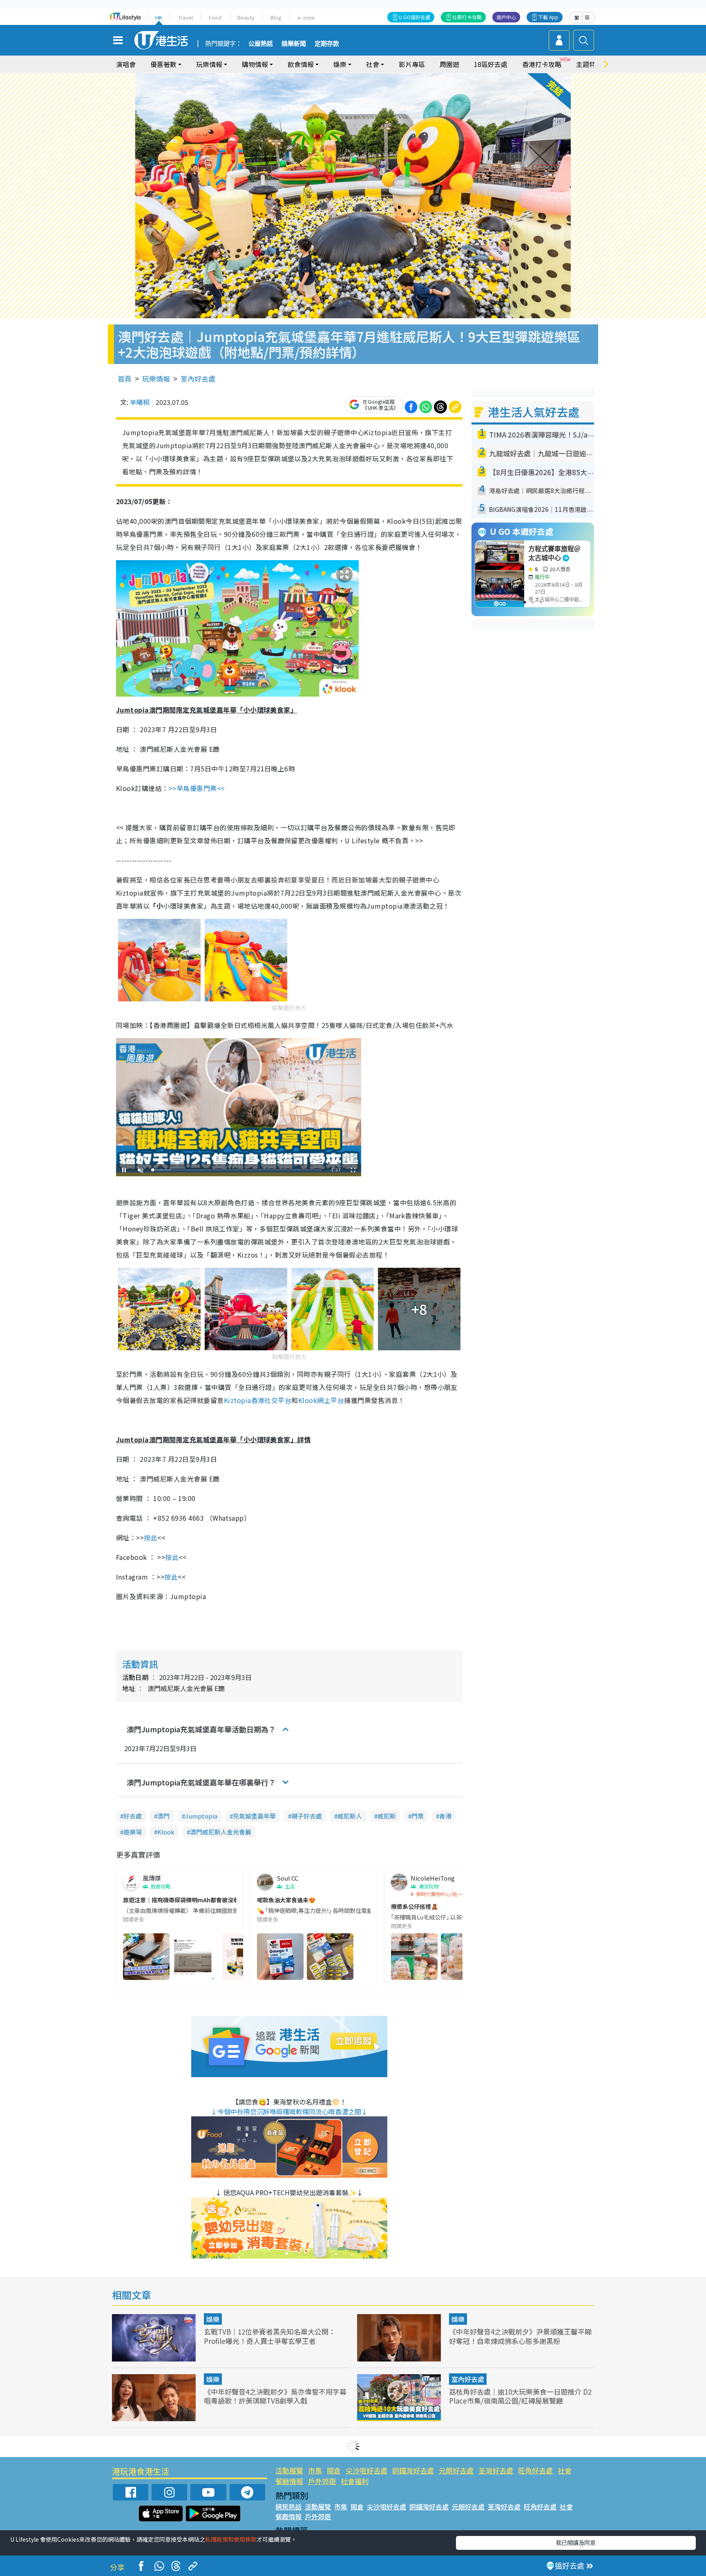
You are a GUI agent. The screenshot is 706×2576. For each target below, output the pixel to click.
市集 (315, 2470)
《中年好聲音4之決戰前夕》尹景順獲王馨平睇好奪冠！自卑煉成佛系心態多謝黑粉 (520, 2336)
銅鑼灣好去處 (413, 2470)
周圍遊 (449, 64)
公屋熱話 (261, 44)
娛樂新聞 (294, 44)
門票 (418, 1816)
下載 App (548, 17)
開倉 (334, 2470)
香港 (445, 1816)
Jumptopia (201, 1816)
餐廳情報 (289, 2481)
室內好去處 (198, 379)
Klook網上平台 (321, 1400)
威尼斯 (387, 1816)
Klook (166, 1832)
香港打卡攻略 (542, 64)
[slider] (237, 1170)
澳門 (163, 1816)
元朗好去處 (456, 2470)
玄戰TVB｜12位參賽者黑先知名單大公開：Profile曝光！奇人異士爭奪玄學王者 (270, 2336)
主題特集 (589, 64)
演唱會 (126, 64)
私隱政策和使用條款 (231, 2539)
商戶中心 (506, 17)
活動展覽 (289, 2470)
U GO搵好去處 (414, 17)
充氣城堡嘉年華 (254, 1816)
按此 (151, 1537)
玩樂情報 (156, 379)
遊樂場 (133, 1832)
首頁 (125, 379)
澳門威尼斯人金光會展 (221, 1832)
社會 (565, 2470)
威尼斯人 (350, 1816)
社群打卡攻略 (467, 17)
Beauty (246, 17)
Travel (185, 17)
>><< (197, 788)
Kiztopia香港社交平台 (258, 1400)
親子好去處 (307, 1816)
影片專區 (412, 64)
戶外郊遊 (322, 2481)
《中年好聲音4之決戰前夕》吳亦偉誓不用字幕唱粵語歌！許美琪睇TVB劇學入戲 (275, 2396)
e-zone (306, 17)
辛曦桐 (140, 402)
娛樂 (213, 2319)
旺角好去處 (535, 2470)
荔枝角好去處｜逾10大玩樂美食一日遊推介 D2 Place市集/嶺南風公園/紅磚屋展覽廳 (520, 2396)
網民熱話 (288, 2507)
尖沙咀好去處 (366, 2470)
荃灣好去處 (496, 2470)
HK (159, 17)
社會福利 (355, 2481)
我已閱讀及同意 (576, 2542)
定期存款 (327, 44)
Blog (276, 17)
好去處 (133, 1816)
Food (215, 17)
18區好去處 (491, 64)
